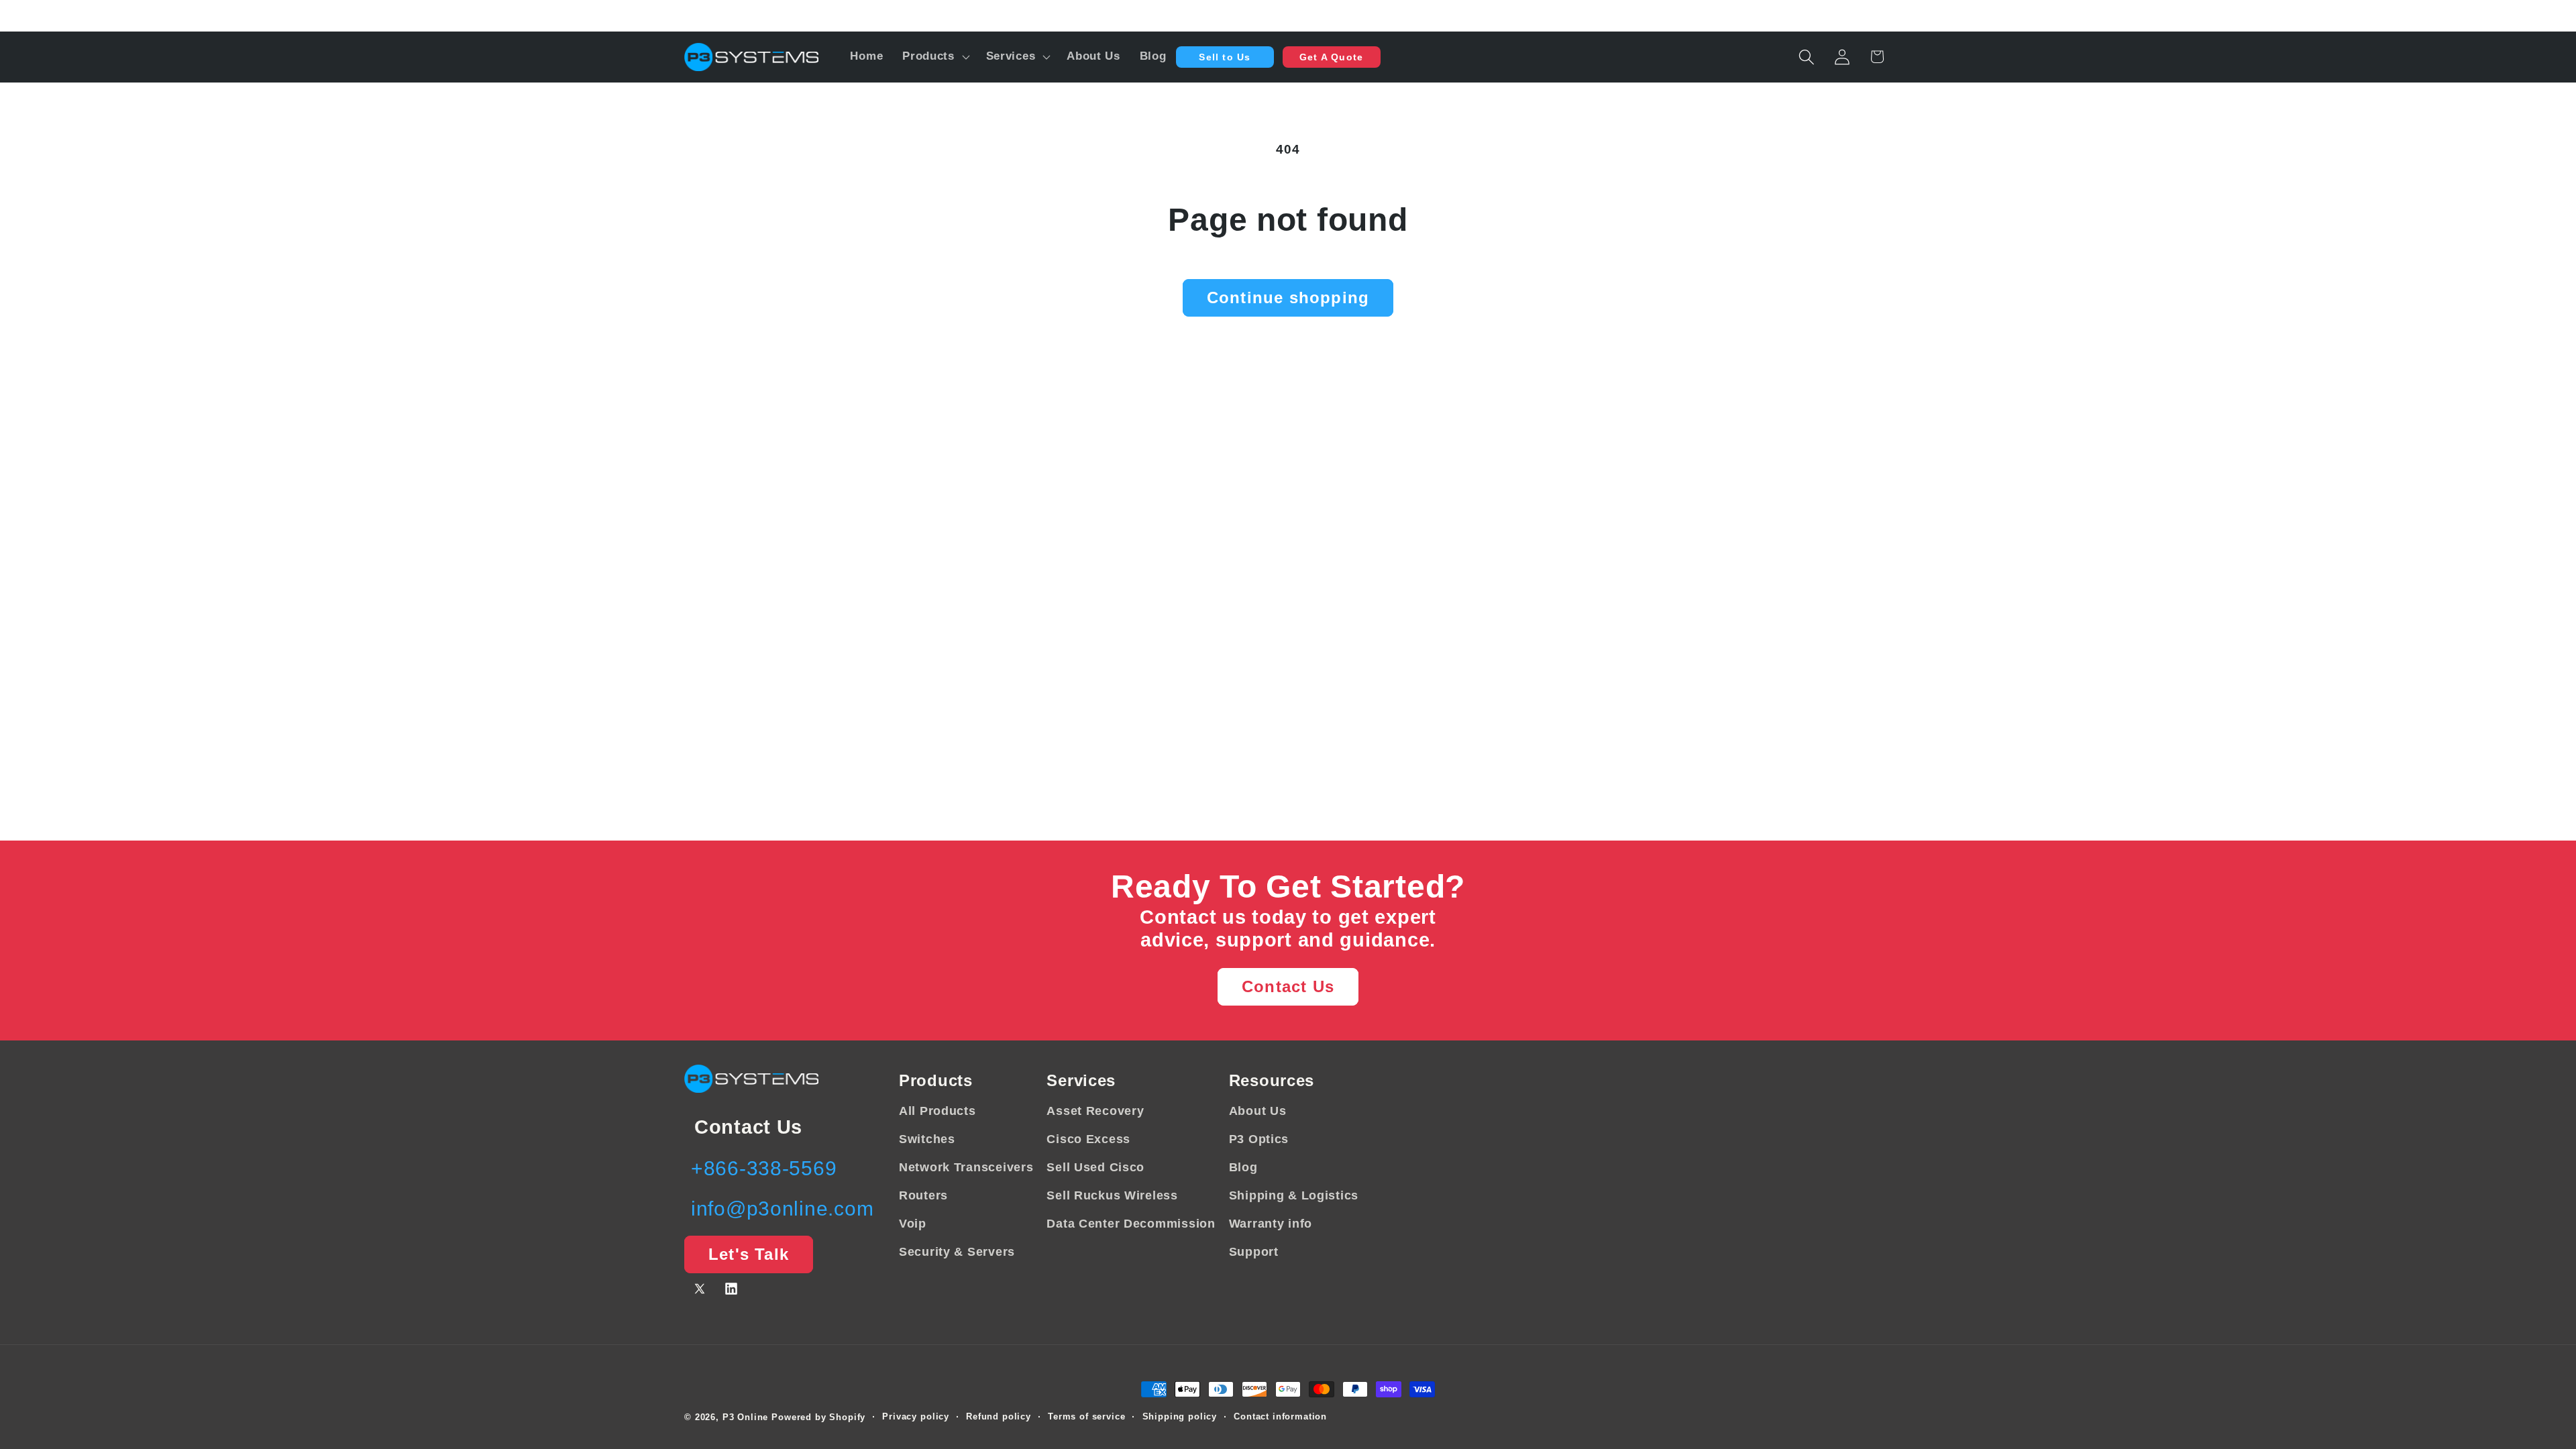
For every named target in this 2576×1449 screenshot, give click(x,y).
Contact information (1280, 1416)
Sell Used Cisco (1095, 1167)
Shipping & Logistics (1294, 1195)
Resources (1272, 1080)
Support (1254, 1252)
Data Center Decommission (1131, 1224)
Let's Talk (749, 1254)
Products (936, 1080)
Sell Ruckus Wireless (1112, 1195)
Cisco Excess (1088, 1139)
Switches (927, 1139)
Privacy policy (916, 1416)
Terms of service (1086, 1416)
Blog (1243, 1167)
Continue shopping (1288, 298)
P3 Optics (1259, 1139)
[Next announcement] (1889, 15)
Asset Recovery (1095, 1111)
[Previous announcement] (687, 15)
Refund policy (999, 1416)
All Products (937, 1111)
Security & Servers (957, 1252)
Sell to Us (1225, 57)
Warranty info (1271, 1224)
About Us (1258, 1111)
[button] (935, 57)
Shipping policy (1180, 1416)
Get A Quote (1331, 57)
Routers (923, 1195)
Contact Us (1288, 986)
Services (1081, 1080)
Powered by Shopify (818, 1417)
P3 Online (746, 1417)
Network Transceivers (966, 1167)
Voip (913, 1224)
